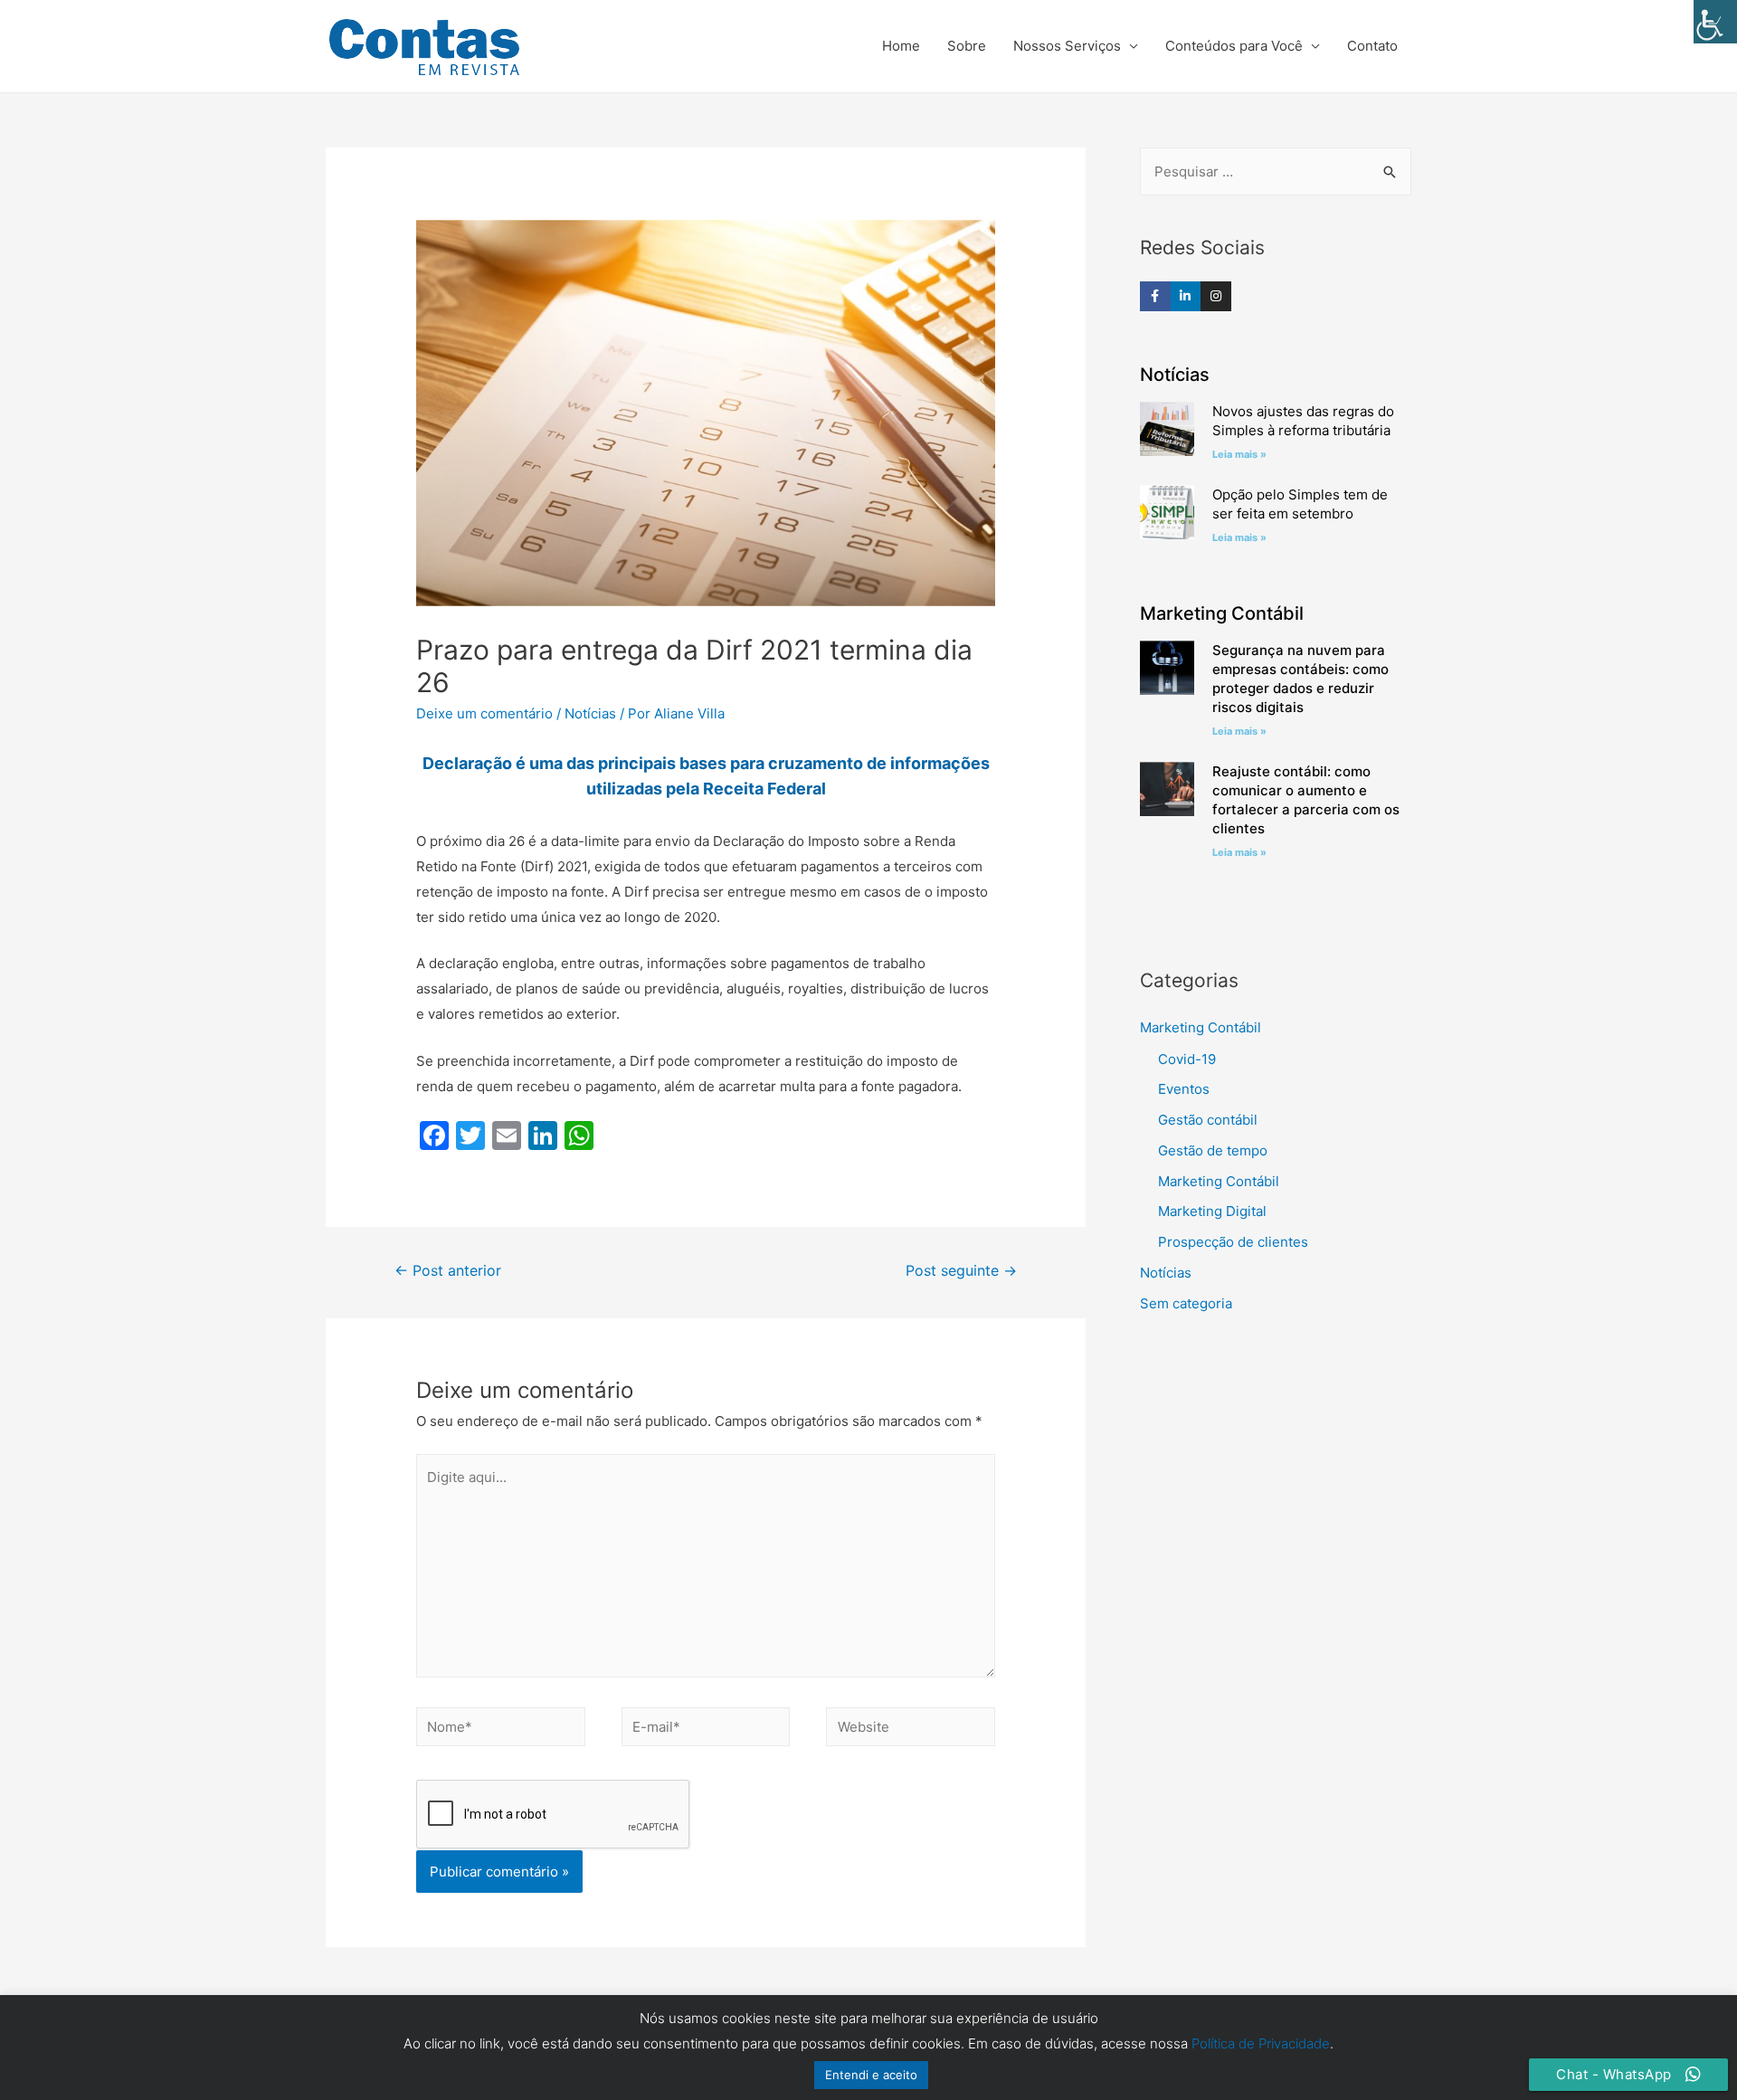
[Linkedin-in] (1186, 297)
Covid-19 (1187, 1059)
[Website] (911, 1730)
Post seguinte (961, 1271)
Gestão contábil (1208, 1120)
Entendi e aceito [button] (871, 2075)
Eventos (1184, 1089)
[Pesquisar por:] (1276, 171)
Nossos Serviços (1067, 46)
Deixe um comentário (484, 713)
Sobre (967, 46)
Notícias (590, 713)
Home (901, 46)
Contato (1372, 46)
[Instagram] (1216, 297)
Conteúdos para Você (1234, 46)
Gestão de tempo (1213, 1150)
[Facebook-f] (1155, 297)
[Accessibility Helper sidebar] (1715, 22)
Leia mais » (1239, 454)
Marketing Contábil (1201, 1027)
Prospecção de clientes (1233, 1242)
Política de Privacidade (1261, 2043)
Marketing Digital (1212, 1211)
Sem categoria (1186, 1303)
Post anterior (448, 1271)
